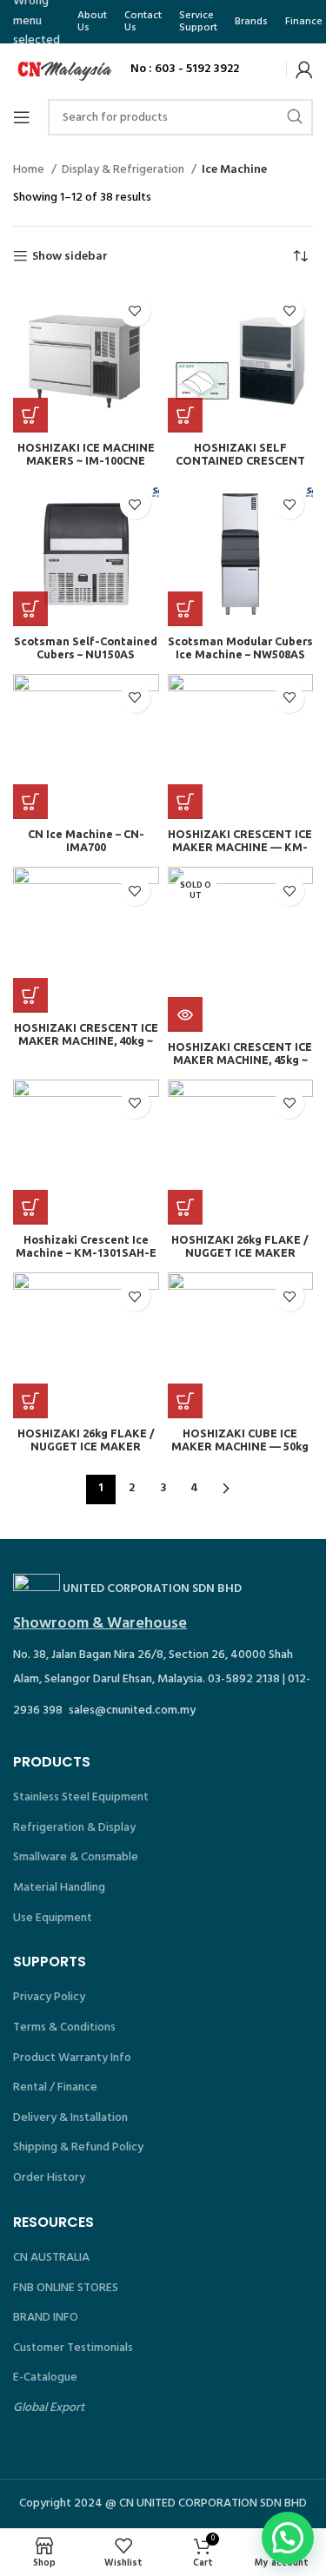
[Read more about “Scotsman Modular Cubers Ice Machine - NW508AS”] (185, 609)
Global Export (49, 2408)
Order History (49, 2178)
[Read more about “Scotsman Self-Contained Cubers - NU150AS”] (30, 609)
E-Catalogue (45, 2378)
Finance (304, 22)
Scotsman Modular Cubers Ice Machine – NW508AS (240, 647)
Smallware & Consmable (76, 1857)
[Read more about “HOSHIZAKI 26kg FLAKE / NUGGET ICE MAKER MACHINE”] (185, 1207)
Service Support (198, 22)
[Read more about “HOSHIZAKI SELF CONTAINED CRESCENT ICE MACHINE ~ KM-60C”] (185, 415)
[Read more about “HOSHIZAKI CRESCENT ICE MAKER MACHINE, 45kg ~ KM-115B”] (185, 1014)
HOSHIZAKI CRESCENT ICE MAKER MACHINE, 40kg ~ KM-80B (86, 1040)
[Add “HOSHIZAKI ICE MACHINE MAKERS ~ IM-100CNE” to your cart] (30, 415)
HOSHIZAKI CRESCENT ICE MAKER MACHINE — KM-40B (240, 847)
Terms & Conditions (64, 2028)
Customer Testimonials (73, 2348)
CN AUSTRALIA (51, 2258)
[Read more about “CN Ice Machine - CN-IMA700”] (30, 802)
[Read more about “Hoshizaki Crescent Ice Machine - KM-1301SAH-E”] (30, 1207)
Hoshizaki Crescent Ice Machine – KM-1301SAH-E (86, 1246)
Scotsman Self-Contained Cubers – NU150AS (86, 647)
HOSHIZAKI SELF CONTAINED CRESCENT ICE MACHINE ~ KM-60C (240, 460)
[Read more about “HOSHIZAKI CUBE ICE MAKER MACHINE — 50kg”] (185, 1401)
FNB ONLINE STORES (66, 2288)
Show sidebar (70, 257)
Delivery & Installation (70, 2118)
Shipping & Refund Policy (78, 2147)
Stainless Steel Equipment (81, 1797)
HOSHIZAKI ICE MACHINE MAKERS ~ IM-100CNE (86, 454)
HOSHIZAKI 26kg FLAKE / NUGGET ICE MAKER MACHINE (240, 1252)
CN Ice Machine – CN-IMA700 (86, 840)
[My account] (304, 69)
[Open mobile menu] (22, 117)
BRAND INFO (46, 2318)
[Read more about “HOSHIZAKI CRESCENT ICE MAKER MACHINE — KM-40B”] (185, 802)
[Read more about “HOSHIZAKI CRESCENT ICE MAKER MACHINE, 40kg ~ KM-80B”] (30, 995)
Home (30, 170)
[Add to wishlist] (135, 311)
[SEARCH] (295, 117)
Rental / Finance (55, 2087)
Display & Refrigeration (124, 170)
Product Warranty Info (72, 2058)
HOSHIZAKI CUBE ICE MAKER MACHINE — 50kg (240, 1440)
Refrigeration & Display (74, 1828)
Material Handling (59, 1888)
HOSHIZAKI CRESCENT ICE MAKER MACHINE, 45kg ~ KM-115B (240, 1060)
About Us (92, 22)
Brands (251, 22)
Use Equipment (53, 1918)
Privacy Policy (49, 1997)
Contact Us (143, 22)
